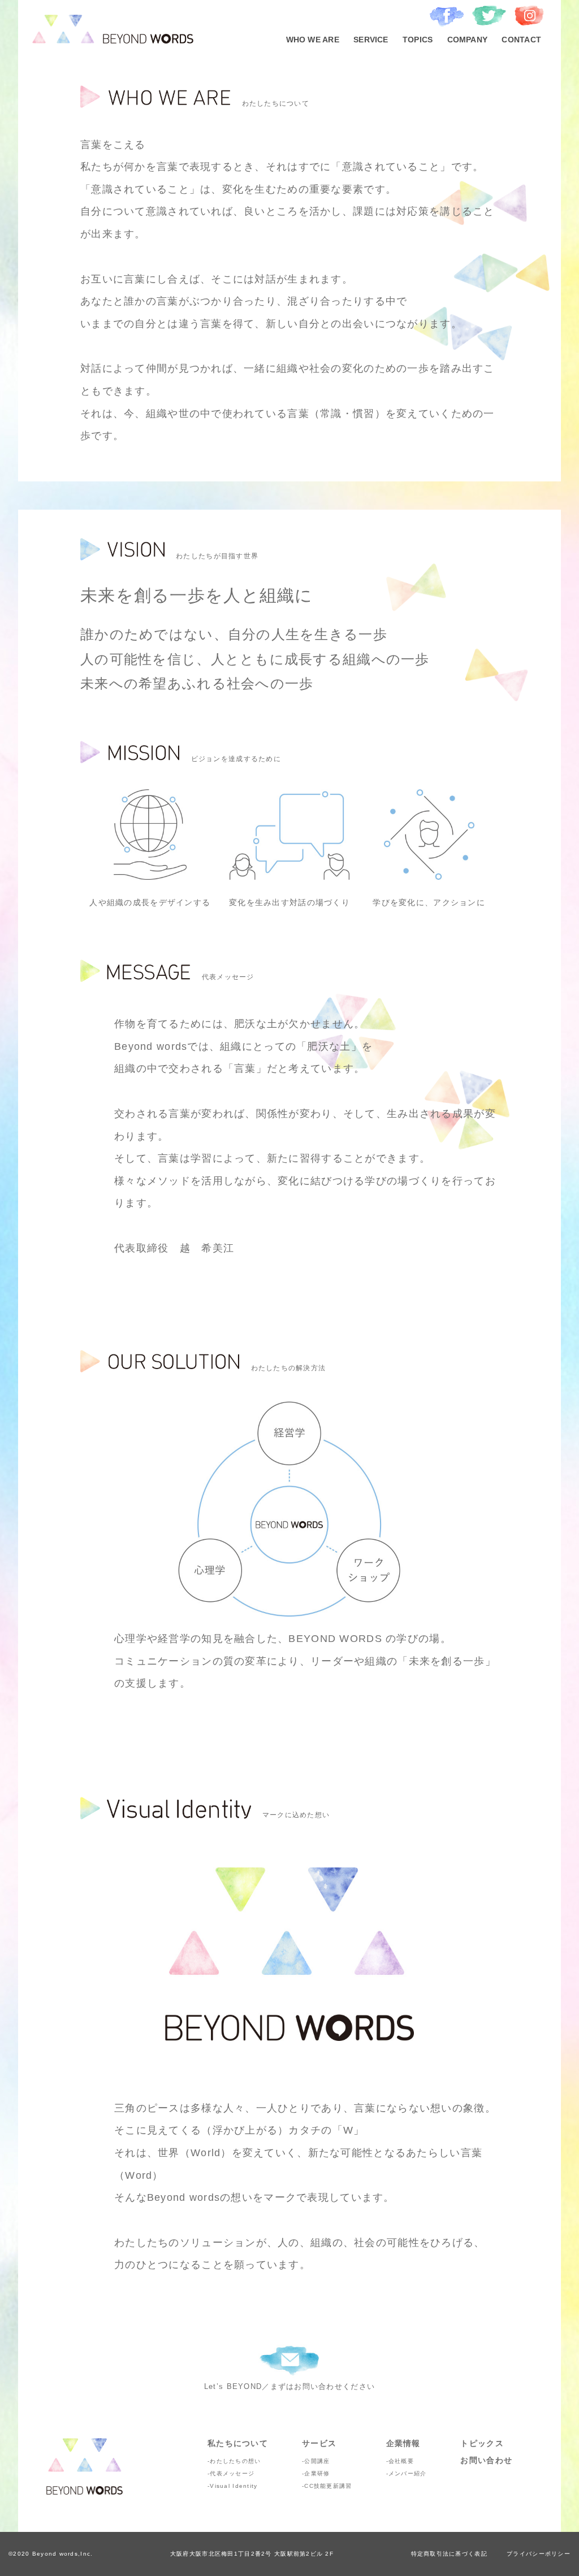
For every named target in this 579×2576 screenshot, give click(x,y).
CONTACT (521, 40)
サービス (319, 2443)
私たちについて (238, 2443)
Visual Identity (234, 2486)
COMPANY (468, 40)
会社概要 (401, 2461)
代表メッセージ (232, 2473)
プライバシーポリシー (539, 2554)
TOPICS (418, 40)
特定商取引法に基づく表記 (449, 2554)
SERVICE (371, 40)
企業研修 (317, 2473)
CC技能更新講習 (328, 2486)
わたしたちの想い (235, 2461)
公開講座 (317, 2461)
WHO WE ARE (313, 40)
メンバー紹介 (408, 2473)
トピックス (482, 2443)
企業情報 (403, 2443)
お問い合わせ (486, 2460)
